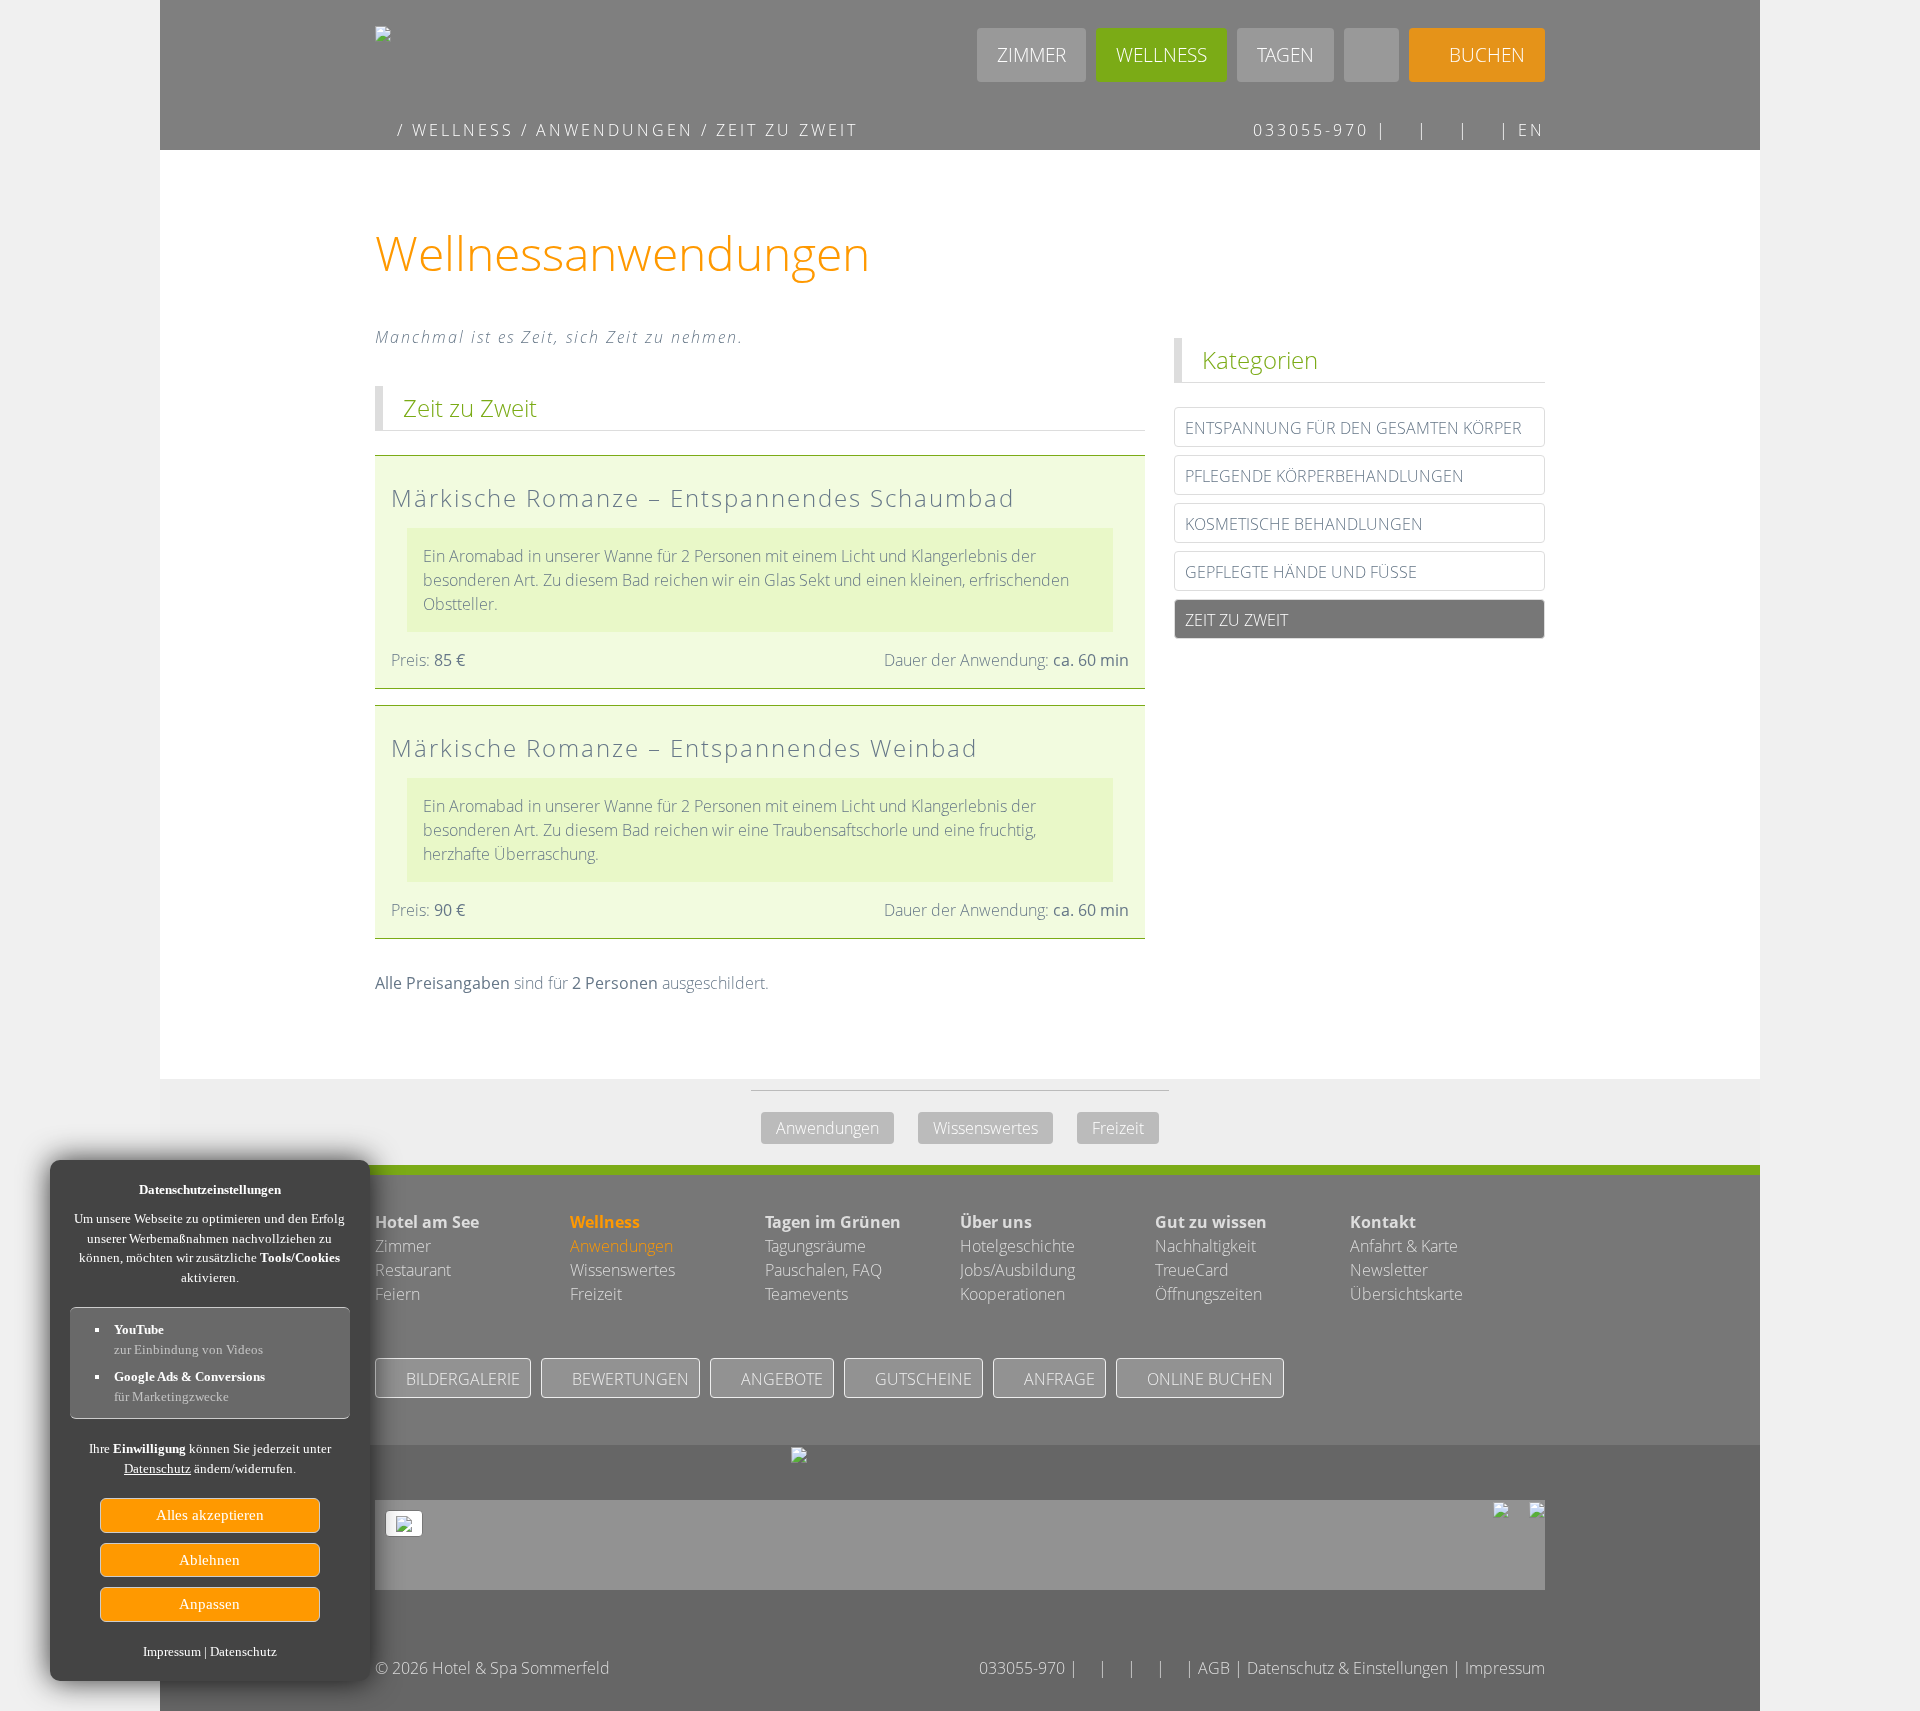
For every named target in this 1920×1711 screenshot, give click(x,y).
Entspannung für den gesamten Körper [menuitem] (1353, 428)
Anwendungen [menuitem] (827, 1128)
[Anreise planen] (1484, 130)
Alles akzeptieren (210, 1515)
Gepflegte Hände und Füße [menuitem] (1301, 572)
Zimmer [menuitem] (403, 1246)
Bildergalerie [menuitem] (459, 1379)
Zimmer (1031, 54)
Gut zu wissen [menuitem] (1211, 1222)
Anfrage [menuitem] (1055, 1379)
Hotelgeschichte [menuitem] (1017, 1246)
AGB (1214, 1668)
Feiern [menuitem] (397, 1294)
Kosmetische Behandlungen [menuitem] (1304, 524)
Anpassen (210, 1604)
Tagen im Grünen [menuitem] (833, 1222)
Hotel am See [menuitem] (427, 1222)
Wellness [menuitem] (605, 1222)
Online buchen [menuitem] (1206, 1379)
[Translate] (1177, 1668)
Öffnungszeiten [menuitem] (1208, 1294)
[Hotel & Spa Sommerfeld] (382, 130)
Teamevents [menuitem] (806, 1294)
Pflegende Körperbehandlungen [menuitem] (1324, 476)
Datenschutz (157, 1468)
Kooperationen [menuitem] (1012, 1294)
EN (1531, 130)
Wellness (1161, 54)
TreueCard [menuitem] (1192, 1270)
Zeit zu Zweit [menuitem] (1236, 620)
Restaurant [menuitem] (413, 1270)
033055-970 (1307, 130)
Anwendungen (615, 130)
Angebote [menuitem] (778, 1379)
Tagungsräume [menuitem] (815, 1246)
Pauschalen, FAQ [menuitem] (823, 1270)
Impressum (1505, 1668)
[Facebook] (1443, 130)
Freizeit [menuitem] (1118, 1128)
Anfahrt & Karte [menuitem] (1404, 1246)
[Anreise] (799, 1457)
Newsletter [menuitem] (1389, 1270)
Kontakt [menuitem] (1383, 1222)
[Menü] (1371, 55)
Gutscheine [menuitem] (919, 1379)
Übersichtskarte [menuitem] (1406, 1294)
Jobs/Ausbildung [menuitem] (1017, 1270)
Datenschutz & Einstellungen (1347, 1668)
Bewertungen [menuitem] (626, 1379)
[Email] (1402, 130)
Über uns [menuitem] (996, 1222)
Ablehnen (210, 1560)
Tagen (1285, 54)
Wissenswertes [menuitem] (985, 1128)
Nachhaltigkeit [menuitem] (1205, 1246)
